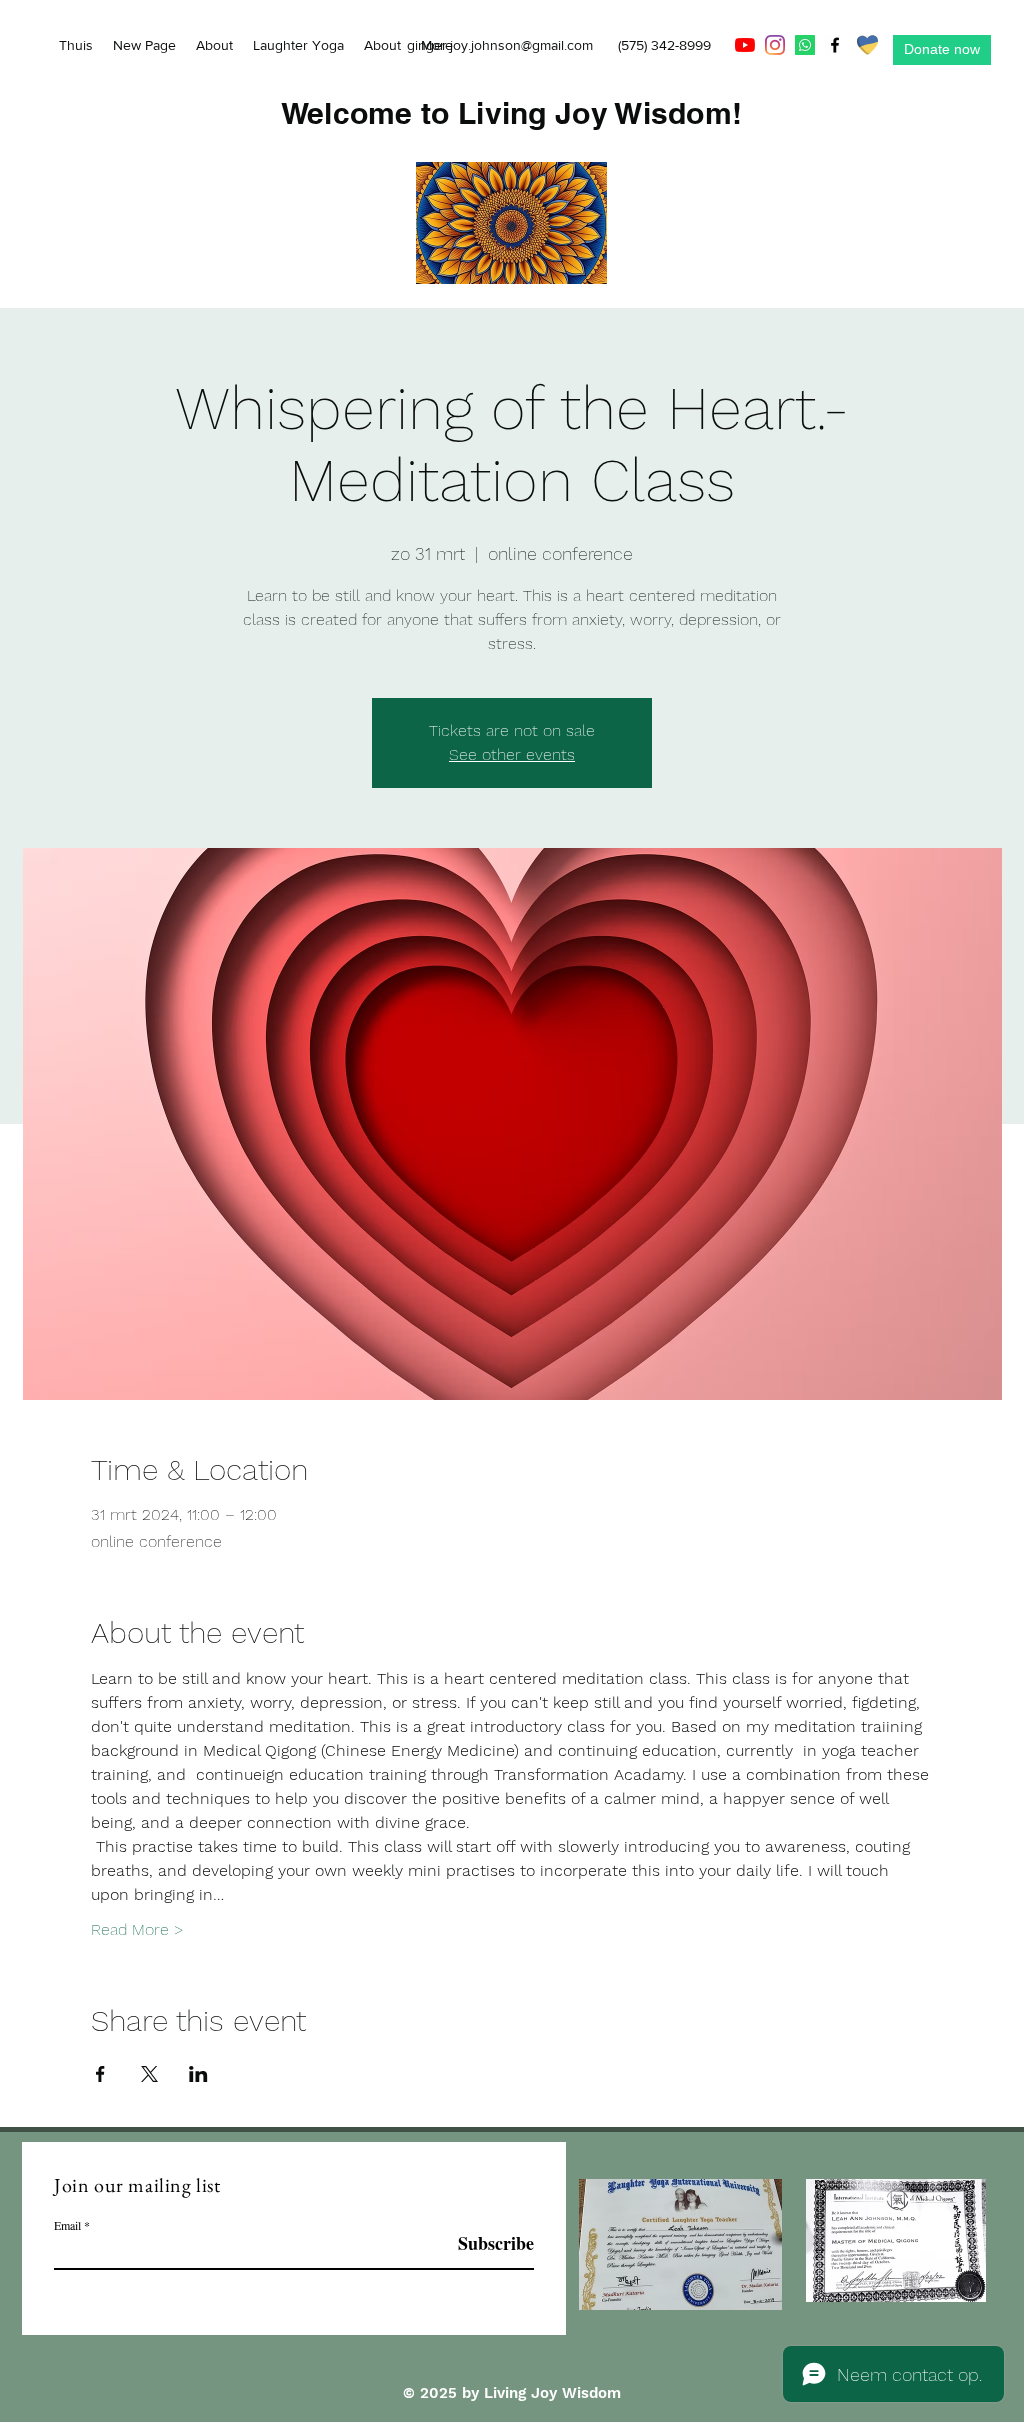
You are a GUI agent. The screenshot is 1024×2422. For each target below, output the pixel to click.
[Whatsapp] (805, 45)
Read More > (137, 1929)
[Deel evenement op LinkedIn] (198, 2074)
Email (67, 2225)
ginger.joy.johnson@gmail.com (500, 45)
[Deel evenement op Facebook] (100, 2074)
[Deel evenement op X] (149, 2074)
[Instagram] (775, 45)
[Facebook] (835, 45)
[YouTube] (745, 45)
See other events (512, 754)
